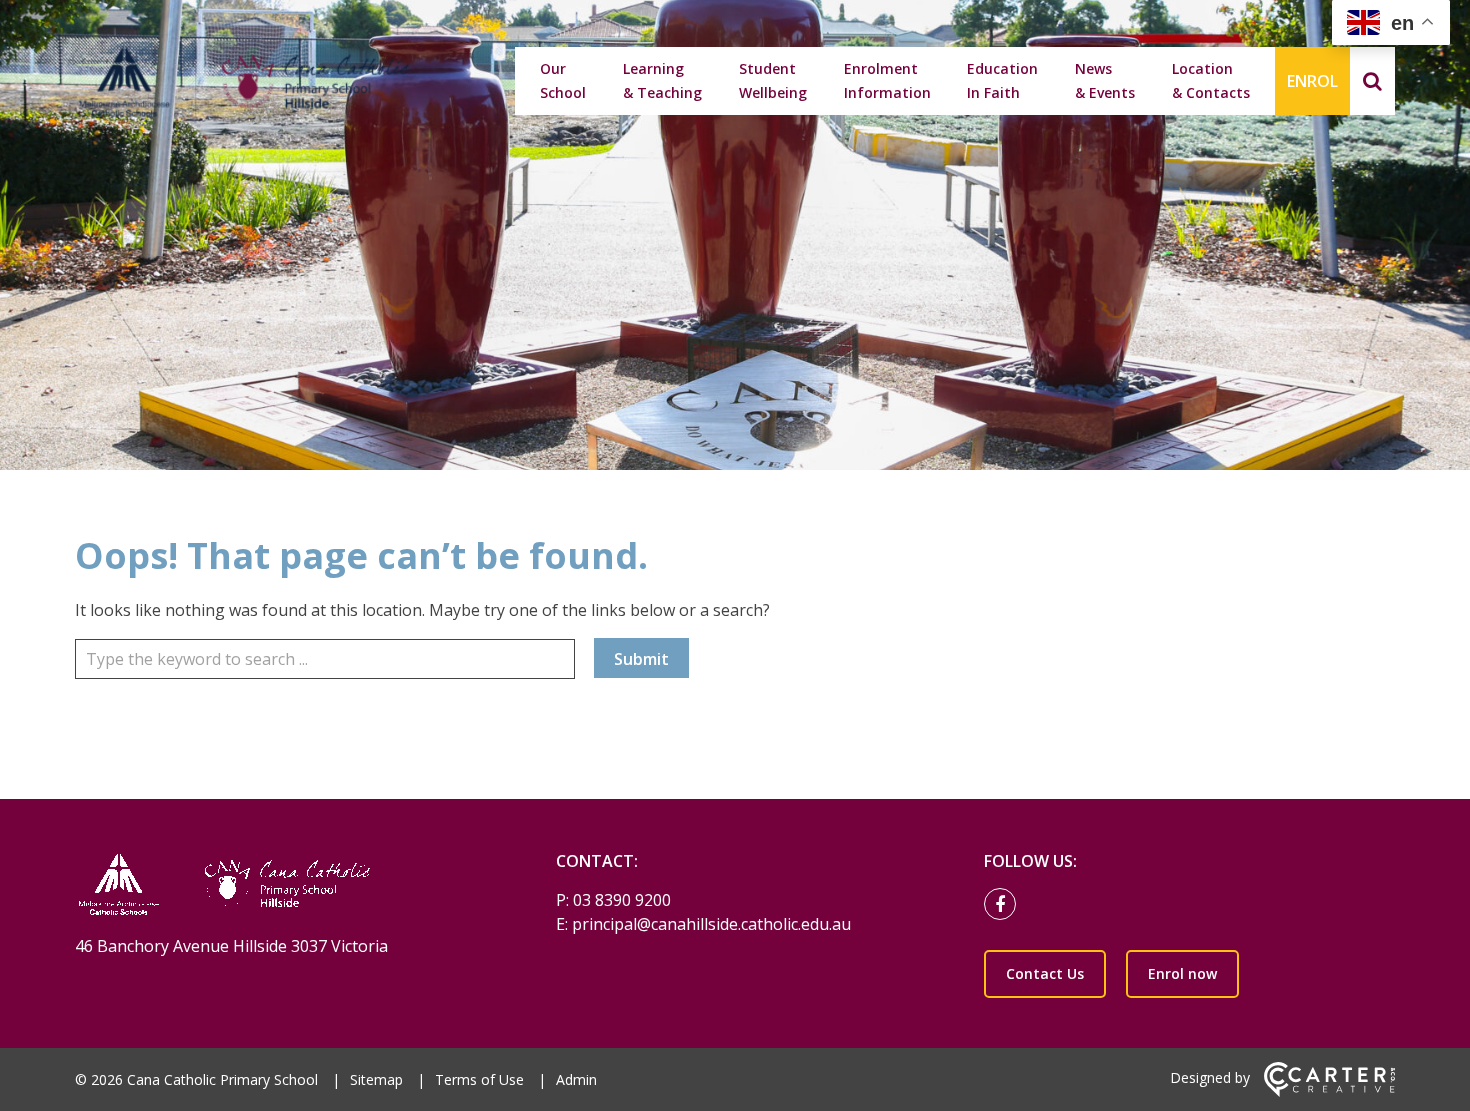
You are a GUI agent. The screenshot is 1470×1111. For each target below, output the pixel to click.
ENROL (1312, 81)
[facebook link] (1005, 905)
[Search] (1372, 81)
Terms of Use (479, 1079)
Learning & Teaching (662, 80)
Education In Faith (1002, 80)
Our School (563, 80)
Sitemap (376, 1079)
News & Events (1105, 80)
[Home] (280, 886)
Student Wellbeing (773, 80)
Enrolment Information (887, 80)
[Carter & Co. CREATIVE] (1329, 1091)
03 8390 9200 (622, 900)
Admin (576, 1079)
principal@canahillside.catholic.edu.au (711, 924)
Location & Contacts (1211, 80)
